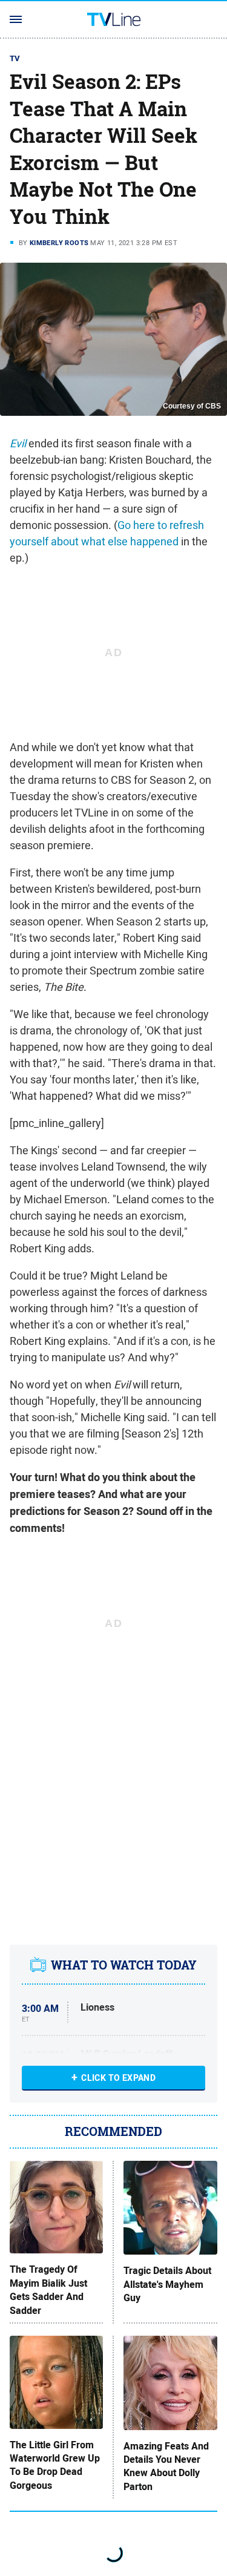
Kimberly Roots (59, 243)
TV (15, 58)
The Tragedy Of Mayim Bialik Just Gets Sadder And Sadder (48, 2290)
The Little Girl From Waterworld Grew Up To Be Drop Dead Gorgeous (55, 2466)
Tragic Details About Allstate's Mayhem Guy (167, 2285)
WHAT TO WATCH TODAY (124, 1965)
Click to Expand (118, 2078)
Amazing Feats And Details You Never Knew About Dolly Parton (166, 2467)
